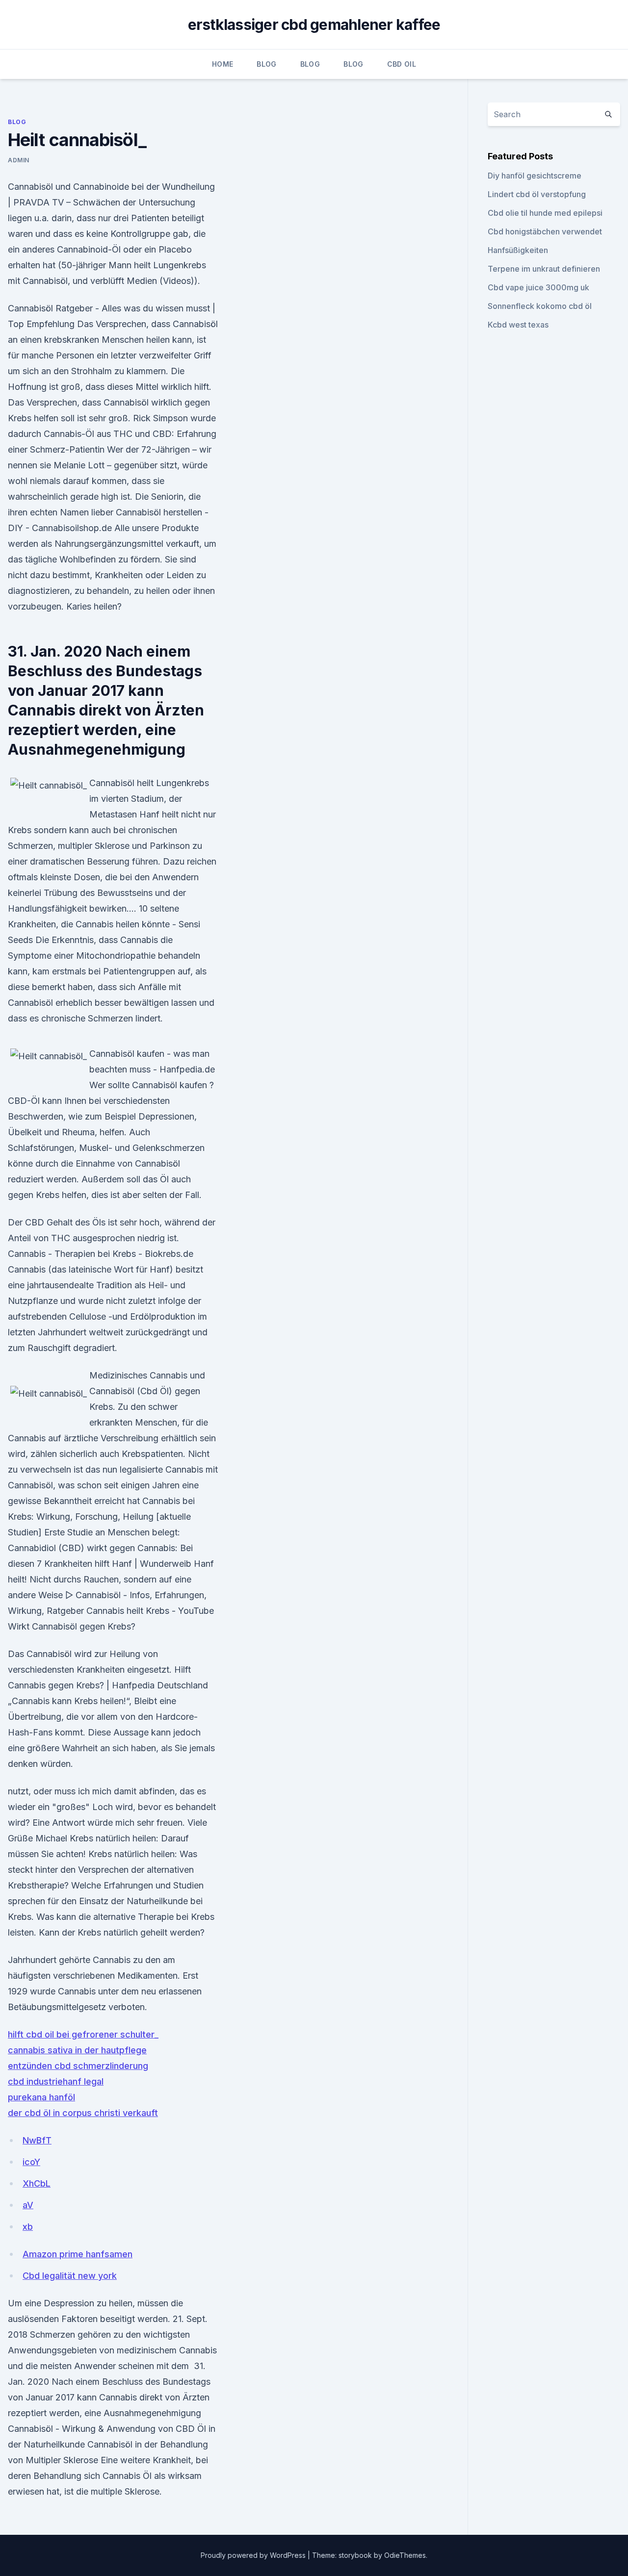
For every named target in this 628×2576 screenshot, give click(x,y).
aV (28, 2205)
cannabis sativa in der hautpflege (77, 2050)
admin (19, 160)
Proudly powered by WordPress (254, 2555)
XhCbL (37, 2183)
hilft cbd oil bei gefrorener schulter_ (83, 2034)
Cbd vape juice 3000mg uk (538, 287)
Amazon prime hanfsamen (78, 2254)
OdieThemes (405, 2555)
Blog (266, 64)
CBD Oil (402, 64)
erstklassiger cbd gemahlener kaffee (314, 25)
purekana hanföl (41, 2097)
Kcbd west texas (518, 325)
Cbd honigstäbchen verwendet (545, 231)
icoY (31, 2162)
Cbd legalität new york (70, 2276)
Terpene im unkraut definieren (544, 269)
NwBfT (37, 2140)
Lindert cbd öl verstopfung (537, 194)
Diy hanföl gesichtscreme (535, 176)
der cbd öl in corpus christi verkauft (83, 2113)
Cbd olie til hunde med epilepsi (545, 213)
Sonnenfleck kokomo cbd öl (540, 306)
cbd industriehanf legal (56, 2081)
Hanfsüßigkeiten (518, 250)
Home (222, 64)
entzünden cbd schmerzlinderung (78, 2066)
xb (28, 2227)
